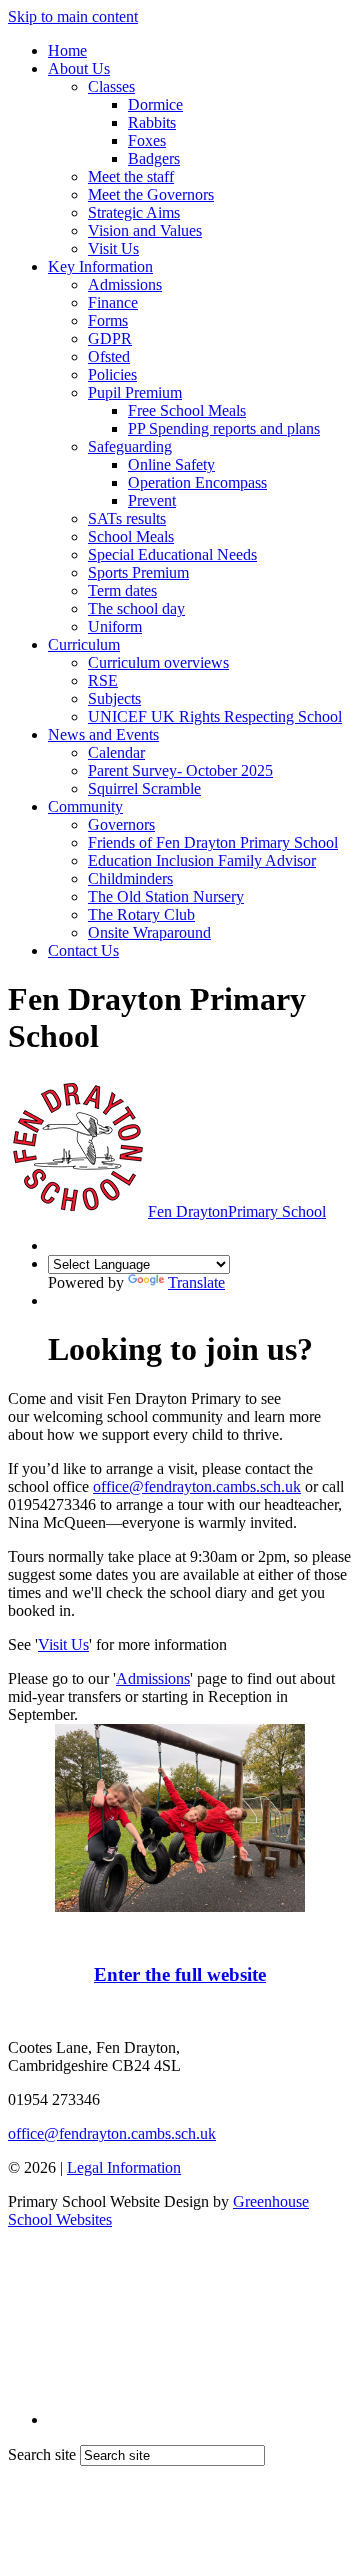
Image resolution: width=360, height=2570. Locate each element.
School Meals (131, 536)
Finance (113, 302)
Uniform (115, 626)
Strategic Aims (134, 212)
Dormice (155, 104)
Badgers (154, 158)
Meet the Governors (151, 194)
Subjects (114, 698)
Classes (111, 86)
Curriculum (84, 644)
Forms (108, 320)
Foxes (147, 140)
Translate (196, 1282)
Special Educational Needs (172, 554)
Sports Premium (138, 572)
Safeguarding (130, 446)
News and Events (103, 734)
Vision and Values (145, 230)
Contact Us (83, 950)
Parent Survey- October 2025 (180, 770)
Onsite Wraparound (149, 932)
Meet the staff (131, 176)
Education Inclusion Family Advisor (202, 860)
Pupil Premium (135, 392)
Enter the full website (180, 1974)
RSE (103, 680)
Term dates (122, 590)
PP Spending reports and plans (224, 428)
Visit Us (113, 248)
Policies (112, 374)
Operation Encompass (197, 482)
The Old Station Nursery (166, 896)
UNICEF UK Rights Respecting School (215, 716)
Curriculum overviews (158, 662)
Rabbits (152, 122)
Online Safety (171, 464)
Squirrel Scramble (144, 788)
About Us (79, 68)
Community (85, 806)
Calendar (116, 752)
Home (67, 50)
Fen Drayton (237, 1211)
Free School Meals (187, 410)
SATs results (127, 518)
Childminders (130, 878)
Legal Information (124, 2167)
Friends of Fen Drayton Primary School (213, 842)
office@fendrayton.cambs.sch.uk (197, 1486)
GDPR (110, 338)
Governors (121, 824)
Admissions (125, 284)
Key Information (100, 266)
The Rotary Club (141, 914)
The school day (136, 608)
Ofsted (109, 356)
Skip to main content (73, 16)
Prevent (152, 500)
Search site (42, 2454)
